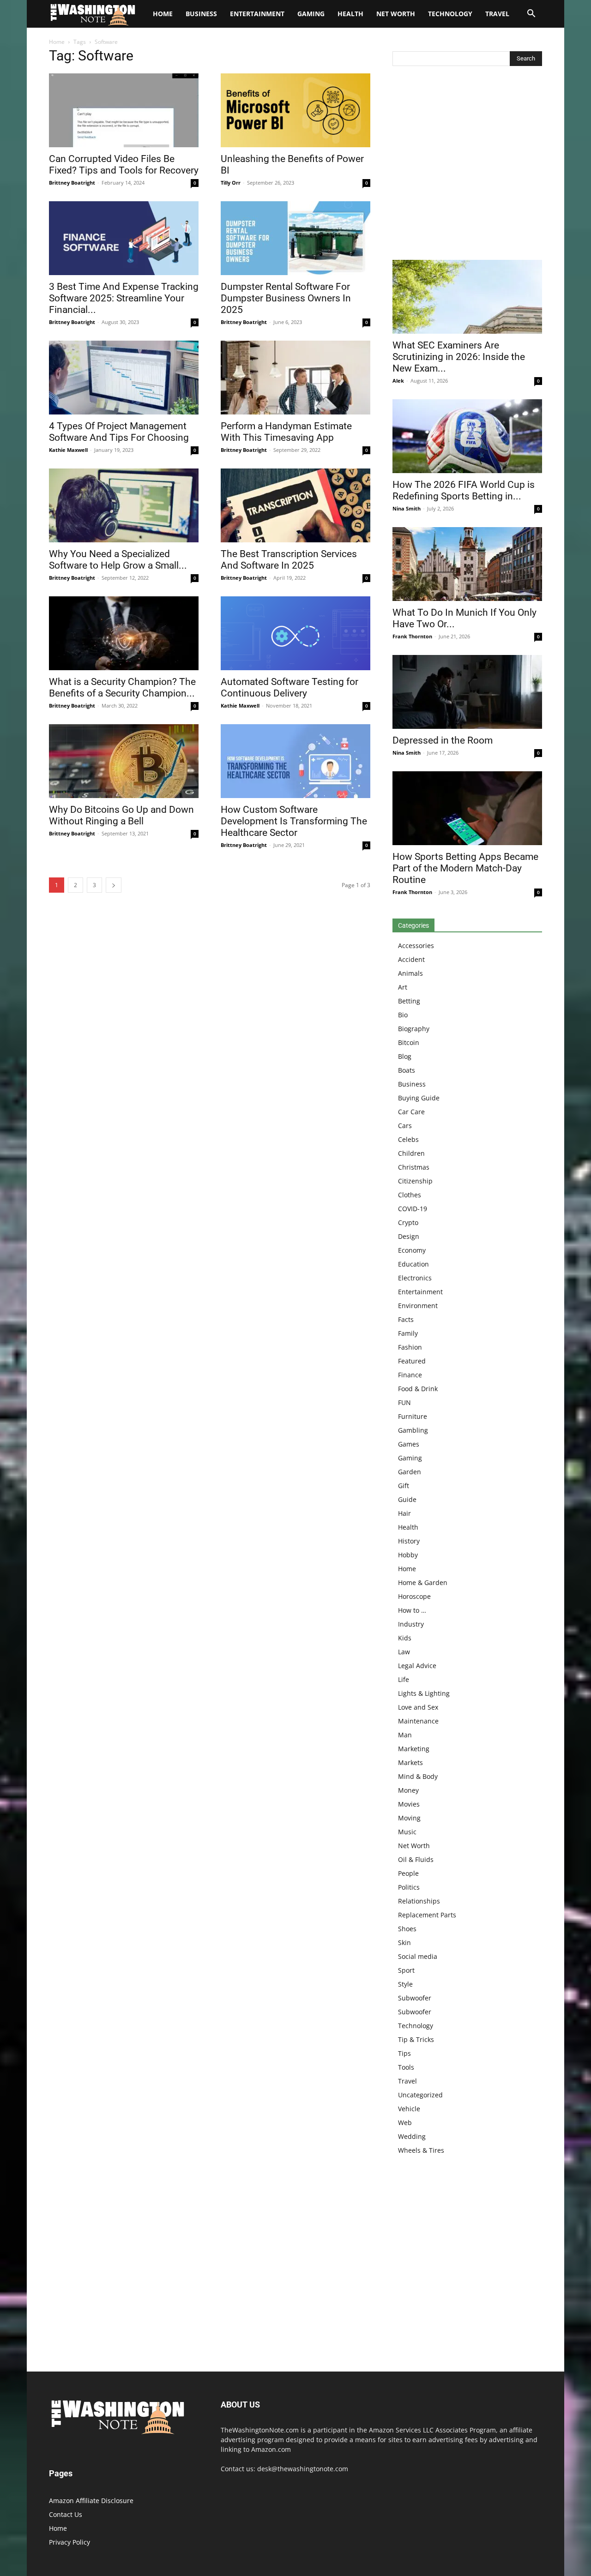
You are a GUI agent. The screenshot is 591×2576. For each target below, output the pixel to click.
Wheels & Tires (421, 2150)
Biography (414, 1029)
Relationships (419, 1901)
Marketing (414, 1749)
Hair (404, 1513)
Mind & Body (418, 1776)
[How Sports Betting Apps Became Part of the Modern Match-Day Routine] (467, 808)
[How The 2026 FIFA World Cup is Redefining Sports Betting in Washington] (467, 436)
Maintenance (418, 1721)
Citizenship (415, 1181)
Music (407, 1832)
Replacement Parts (427, 1915)
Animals (410, 973)
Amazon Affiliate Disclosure (91, 2501)
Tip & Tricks (416, 2039)
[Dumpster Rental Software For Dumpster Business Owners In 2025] (295, 238)
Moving (409, 1818)
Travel (497, 14)
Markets (410, 1762)
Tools (406, 2067)
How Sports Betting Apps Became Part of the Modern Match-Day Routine (465, 868)
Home (57, 42)
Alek (398, 381)
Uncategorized (420, 2095)
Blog (405, 1056)
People (408, 1873)
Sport (406, 1970)
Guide (407, 1499)
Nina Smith (407, 508)
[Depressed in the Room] (467, 692)
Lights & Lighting (424, 1693)
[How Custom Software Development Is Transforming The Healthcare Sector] (295, 761)
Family (408, 1333)
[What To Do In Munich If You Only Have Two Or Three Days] (467, 564)
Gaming (311, 14)
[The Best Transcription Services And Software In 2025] (295, 505)
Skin (404, 1943)
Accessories (416, 946)
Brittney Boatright (72, 183)
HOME (163, 14)
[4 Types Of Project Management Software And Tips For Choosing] (124, 378)
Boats (407, 1070)
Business (201, 14)
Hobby (408, 1555)
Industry (411, 1624)
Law (404, 1652)
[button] (531, 15)
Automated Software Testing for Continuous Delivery (289, 688)
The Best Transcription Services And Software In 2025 (289, 560)
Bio (403, 1015)
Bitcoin (409, 1042)
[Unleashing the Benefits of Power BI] (295, 110)
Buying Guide (419, 1098)
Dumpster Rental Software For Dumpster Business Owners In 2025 (286, 298)
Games (409, 1444)
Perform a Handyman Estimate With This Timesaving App (286, 432)
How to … (412, 1610)
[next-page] (114, 885)
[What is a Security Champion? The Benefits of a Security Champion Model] (124, 633)
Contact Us (66, 2514)
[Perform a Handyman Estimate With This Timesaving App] (295, 378)
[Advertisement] (467, 165)
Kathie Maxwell (68, 450)
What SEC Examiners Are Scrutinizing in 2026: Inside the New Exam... (459, 357)
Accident (411, 959)
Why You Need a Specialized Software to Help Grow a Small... (118, 560)
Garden (410, 1472)
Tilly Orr (231, 183)
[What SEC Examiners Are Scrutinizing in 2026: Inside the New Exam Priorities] (467, 297)
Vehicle (409, 2109)
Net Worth (396, 14)
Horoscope (414, 1596)
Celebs (408, 1139)
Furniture (413, 1416)
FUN (404, 1402)
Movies (409, 1804)
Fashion (410, 1347)
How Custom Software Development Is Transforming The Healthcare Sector (294, 821)
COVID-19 (413, 1209)
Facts (406, 1319)
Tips (404, 2053)
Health (350, 14)
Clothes (410, 1195)
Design (409, 1236)
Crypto (408, 1222)
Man (405, 1735)
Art (403, 987)
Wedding (412, 2136)
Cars (405, 1126)
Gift (404, 1486)
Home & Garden (423, 1582)
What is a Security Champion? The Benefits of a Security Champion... (122, 688)
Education (413, 1264)
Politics (409, 1887)
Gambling (413, 1430)
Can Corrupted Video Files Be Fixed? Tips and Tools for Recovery (124, 165)
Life (404, 1679)
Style (405, 1984)
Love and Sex (418, 1707)
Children (411, 1153)
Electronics (415, 1278)
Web (405, 2123)
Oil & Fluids (416, 1859)
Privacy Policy (69, 2542)
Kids (405, 1638)
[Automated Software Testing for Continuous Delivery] (295, 633)
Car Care (411, 1112)
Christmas (414, 1167)
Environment (418, 1306)
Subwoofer (415, 1998)
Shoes (407, 1929)
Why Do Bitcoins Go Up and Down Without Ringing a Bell (121, 815)
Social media (418, 1956)
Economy (412, 1250)
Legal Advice (417, 1666)
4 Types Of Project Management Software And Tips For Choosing (119, 432)
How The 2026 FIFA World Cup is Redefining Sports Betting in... (464, 490)
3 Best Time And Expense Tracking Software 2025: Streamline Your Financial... (124, 298)
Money (408, 1790)
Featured (412, 1361)
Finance (410, 1375)
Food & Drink (418, 1389)
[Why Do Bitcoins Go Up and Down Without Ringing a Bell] (124, 761)
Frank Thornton (412, 636)
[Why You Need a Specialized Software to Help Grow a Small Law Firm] (124, 505)
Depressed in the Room (443, 740)
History (409, 1541)
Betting (409, 1001)
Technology (450, 14)
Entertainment (257, 14)
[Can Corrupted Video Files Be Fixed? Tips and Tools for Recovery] (124, 110)
